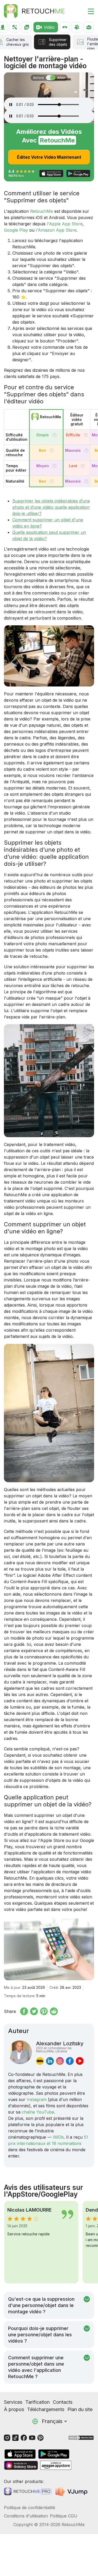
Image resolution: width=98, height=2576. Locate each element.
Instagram (37, 2099)
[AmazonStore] (56, 2465)
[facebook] (70, 2061)
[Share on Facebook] (24, 2011)
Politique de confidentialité (30, 2508)
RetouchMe (42, 211)
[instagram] (60, 2061)
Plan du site (80, 2409)
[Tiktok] (15, 2437)
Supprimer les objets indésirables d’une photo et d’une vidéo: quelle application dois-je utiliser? (51, 507)
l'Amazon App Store (56, 230)
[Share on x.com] (34, 2011)
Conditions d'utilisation (26, 2516)
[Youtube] (32, 2437)
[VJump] (72, 2491)
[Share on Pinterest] (44, 2011)
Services (13, 2402)
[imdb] (40, 2061)
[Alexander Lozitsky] (20, 2053)
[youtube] (80, 2061)
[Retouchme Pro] (28, 2491)
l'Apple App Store (65, 224)
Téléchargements (46, 2409)
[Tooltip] (54, 435)
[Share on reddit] (54, 2011)
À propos (14, 2409)
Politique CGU (64, 2516)
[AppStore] (20, 2454)
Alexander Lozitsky (60, 2047)
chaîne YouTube (38, 2112)
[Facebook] (24, 2437)
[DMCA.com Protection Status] (81, 2437)
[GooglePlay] (54, 2454)
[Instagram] (7, 2437)
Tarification (38, 2402)
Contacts (63, 2402)
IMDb (58, 2137)
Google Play (16, 230)
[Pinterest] (41, 2437)
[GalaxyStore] (21, 2465)
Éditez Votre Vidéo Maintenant (49, 157)
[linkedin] (50, 2061)
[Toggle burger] (88, 11)
